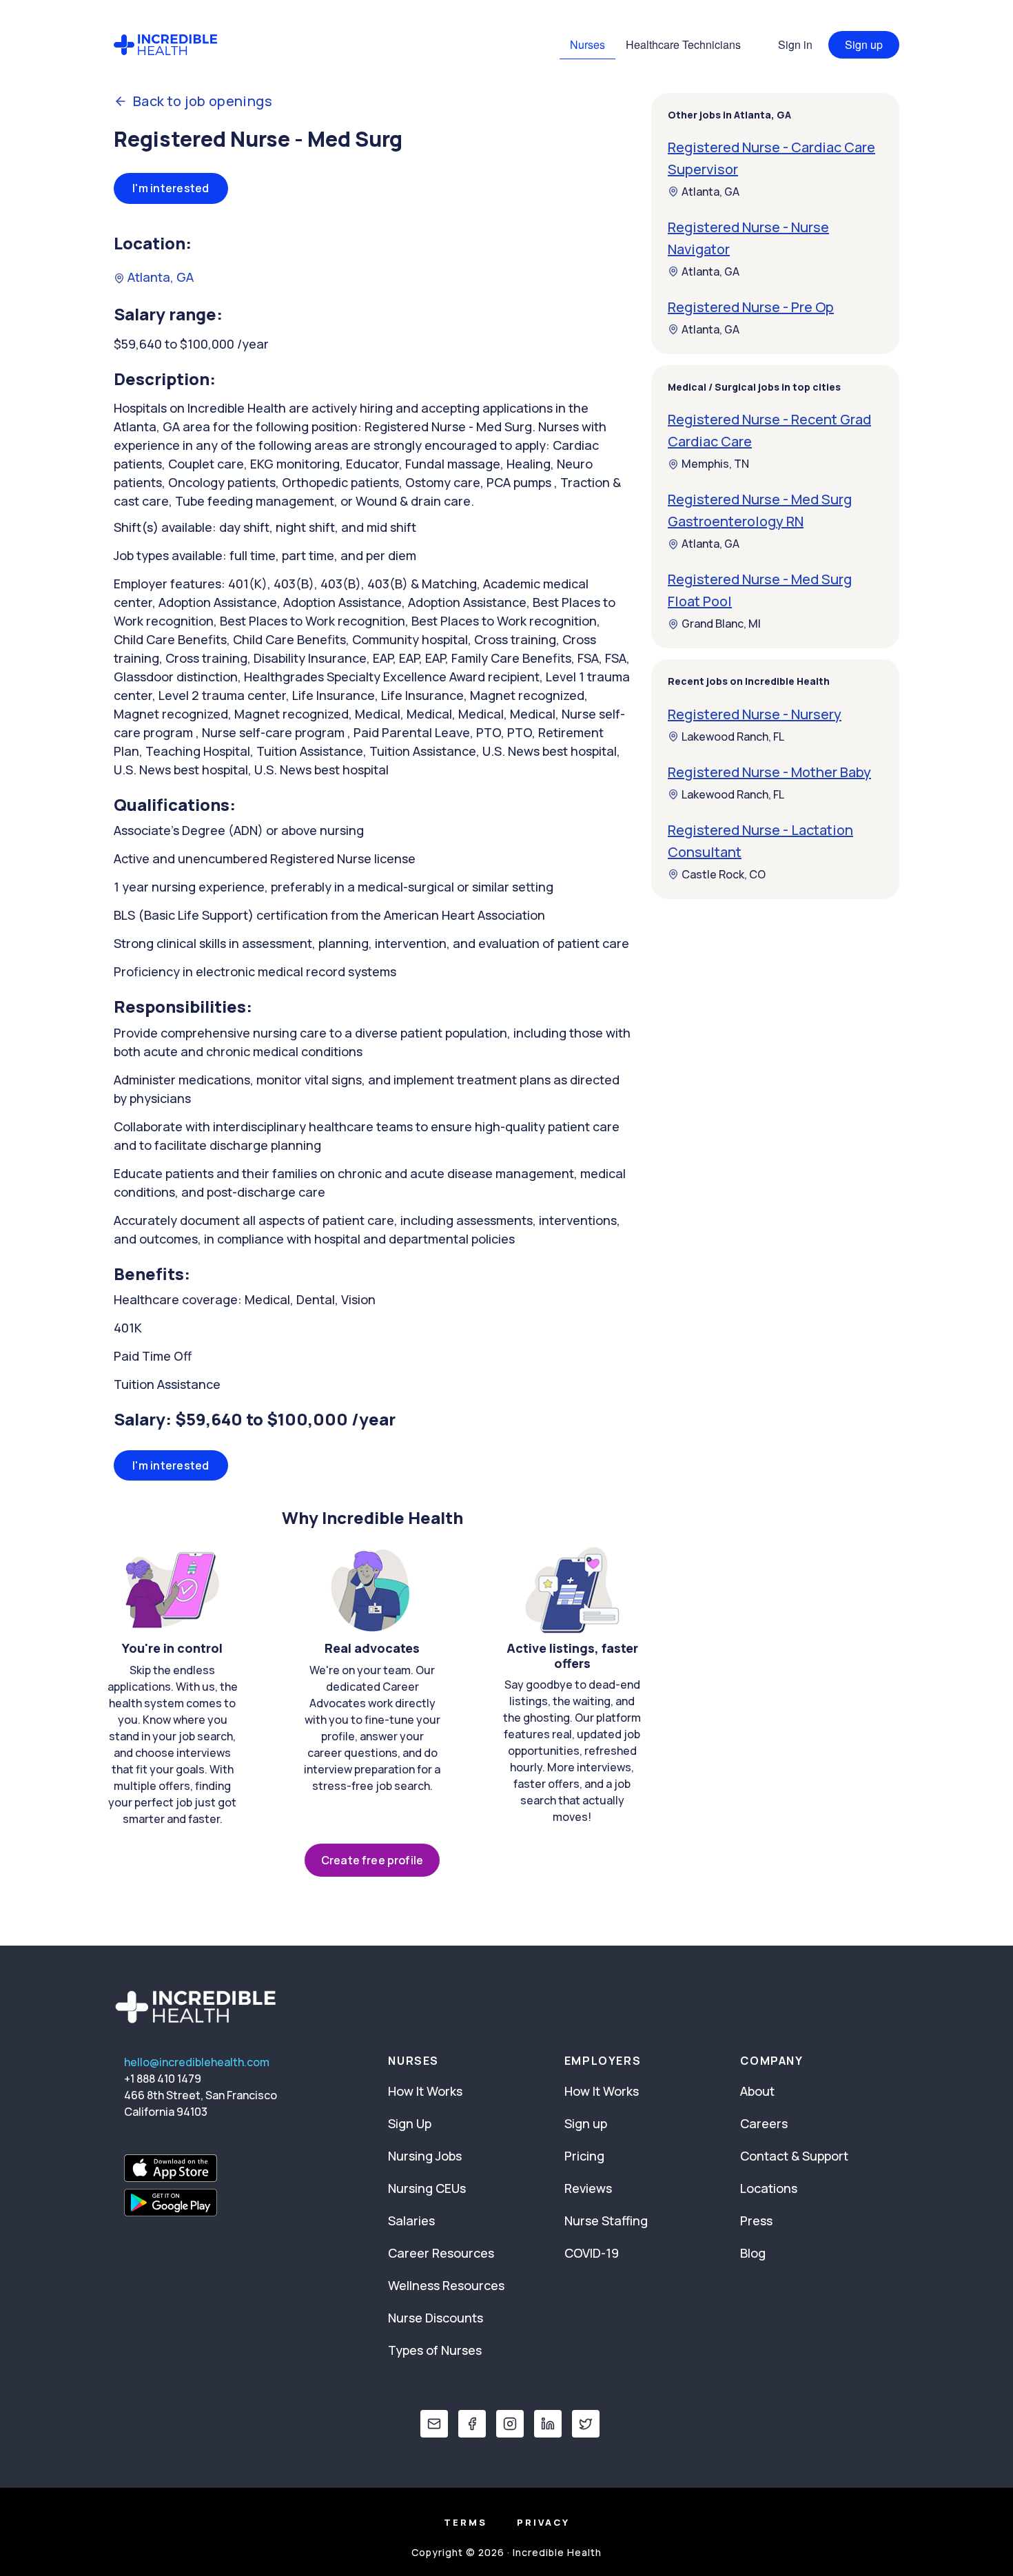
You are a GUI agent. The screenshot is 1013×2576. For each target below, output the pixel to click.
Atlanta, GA (159, 277)
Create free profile (372, 1860)
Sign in (795, 44)
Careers (764, 2123)
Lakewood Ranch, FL (733, 736)
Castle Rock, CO (724, 874)
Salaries (411, 2220)
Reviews (588, 2188)
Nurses (587, 44)
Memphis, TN (715, 464)
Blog (753, 2253)
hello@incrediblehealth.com (197, 2062)
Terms (465, 2522)
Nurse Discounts (436, 2318)
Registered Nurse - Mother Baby (769, 772)
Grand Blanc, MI (721, 624)
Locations (769, 2188)
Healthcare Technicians (683, 44)
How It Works (425, 2091)
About (757, 2091)
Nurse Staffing (606, 2220)
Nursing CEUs (427, 2188)
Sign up (864, 44)
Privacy (543, 2522)
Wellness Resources (446, 2285)
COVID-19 (592, 2253)
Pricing (584, 2156)
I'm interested (171, 188)
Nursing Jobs (425, 2156)
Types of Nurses (435, 2350)
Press (756, 2220)
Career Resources (441, 2253)
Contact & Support (794, 2156)
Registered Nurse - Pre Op (751, 307)
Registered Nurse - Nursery (755, 714)
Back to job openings (203, 101)
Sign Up (410, 2123)
